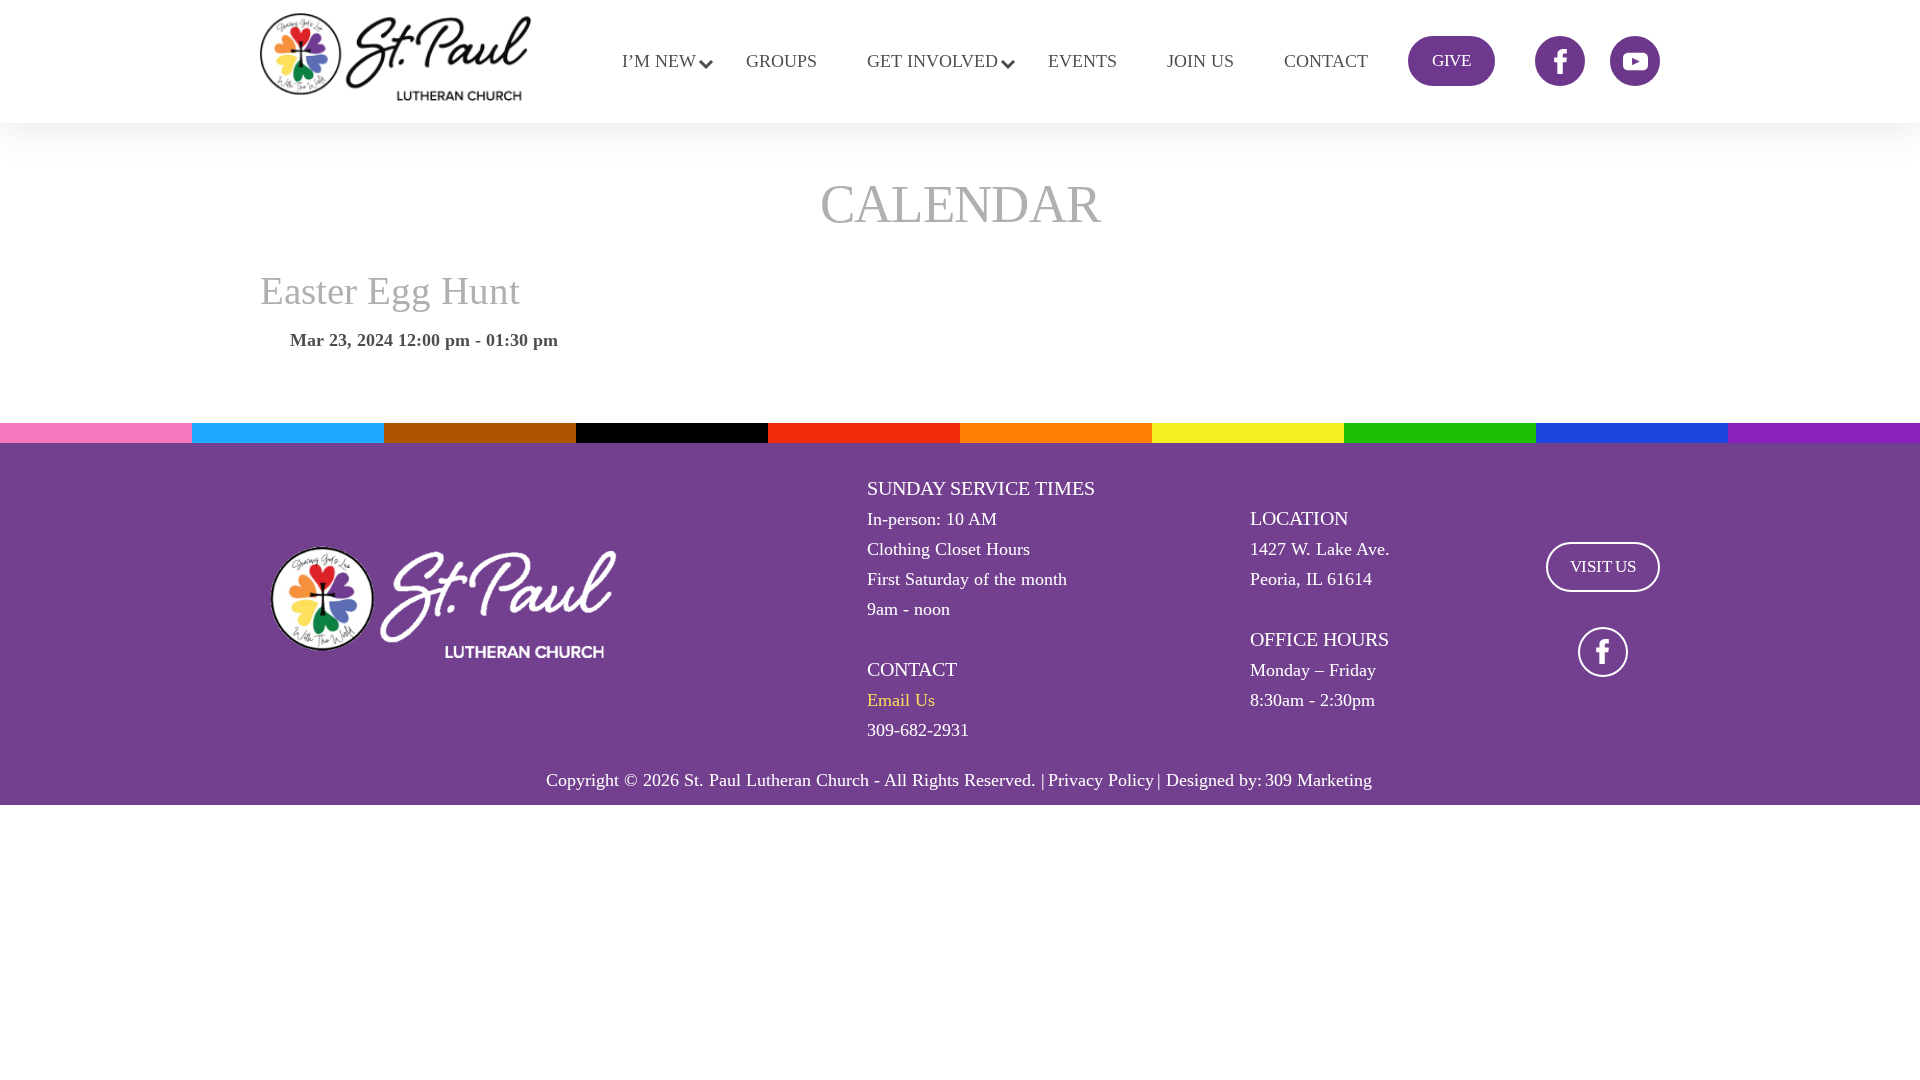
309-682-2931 (918, 730)
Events (1082, 61)
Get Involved (932, 61)
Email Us (901, 700)
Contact (1326, 61)
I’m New (659, 61)
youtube (1635, 61)
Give (1451, 60)
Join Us (1200, 61)
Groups (781, 61)
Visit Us (1603, 566)
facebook (1560, 61)
